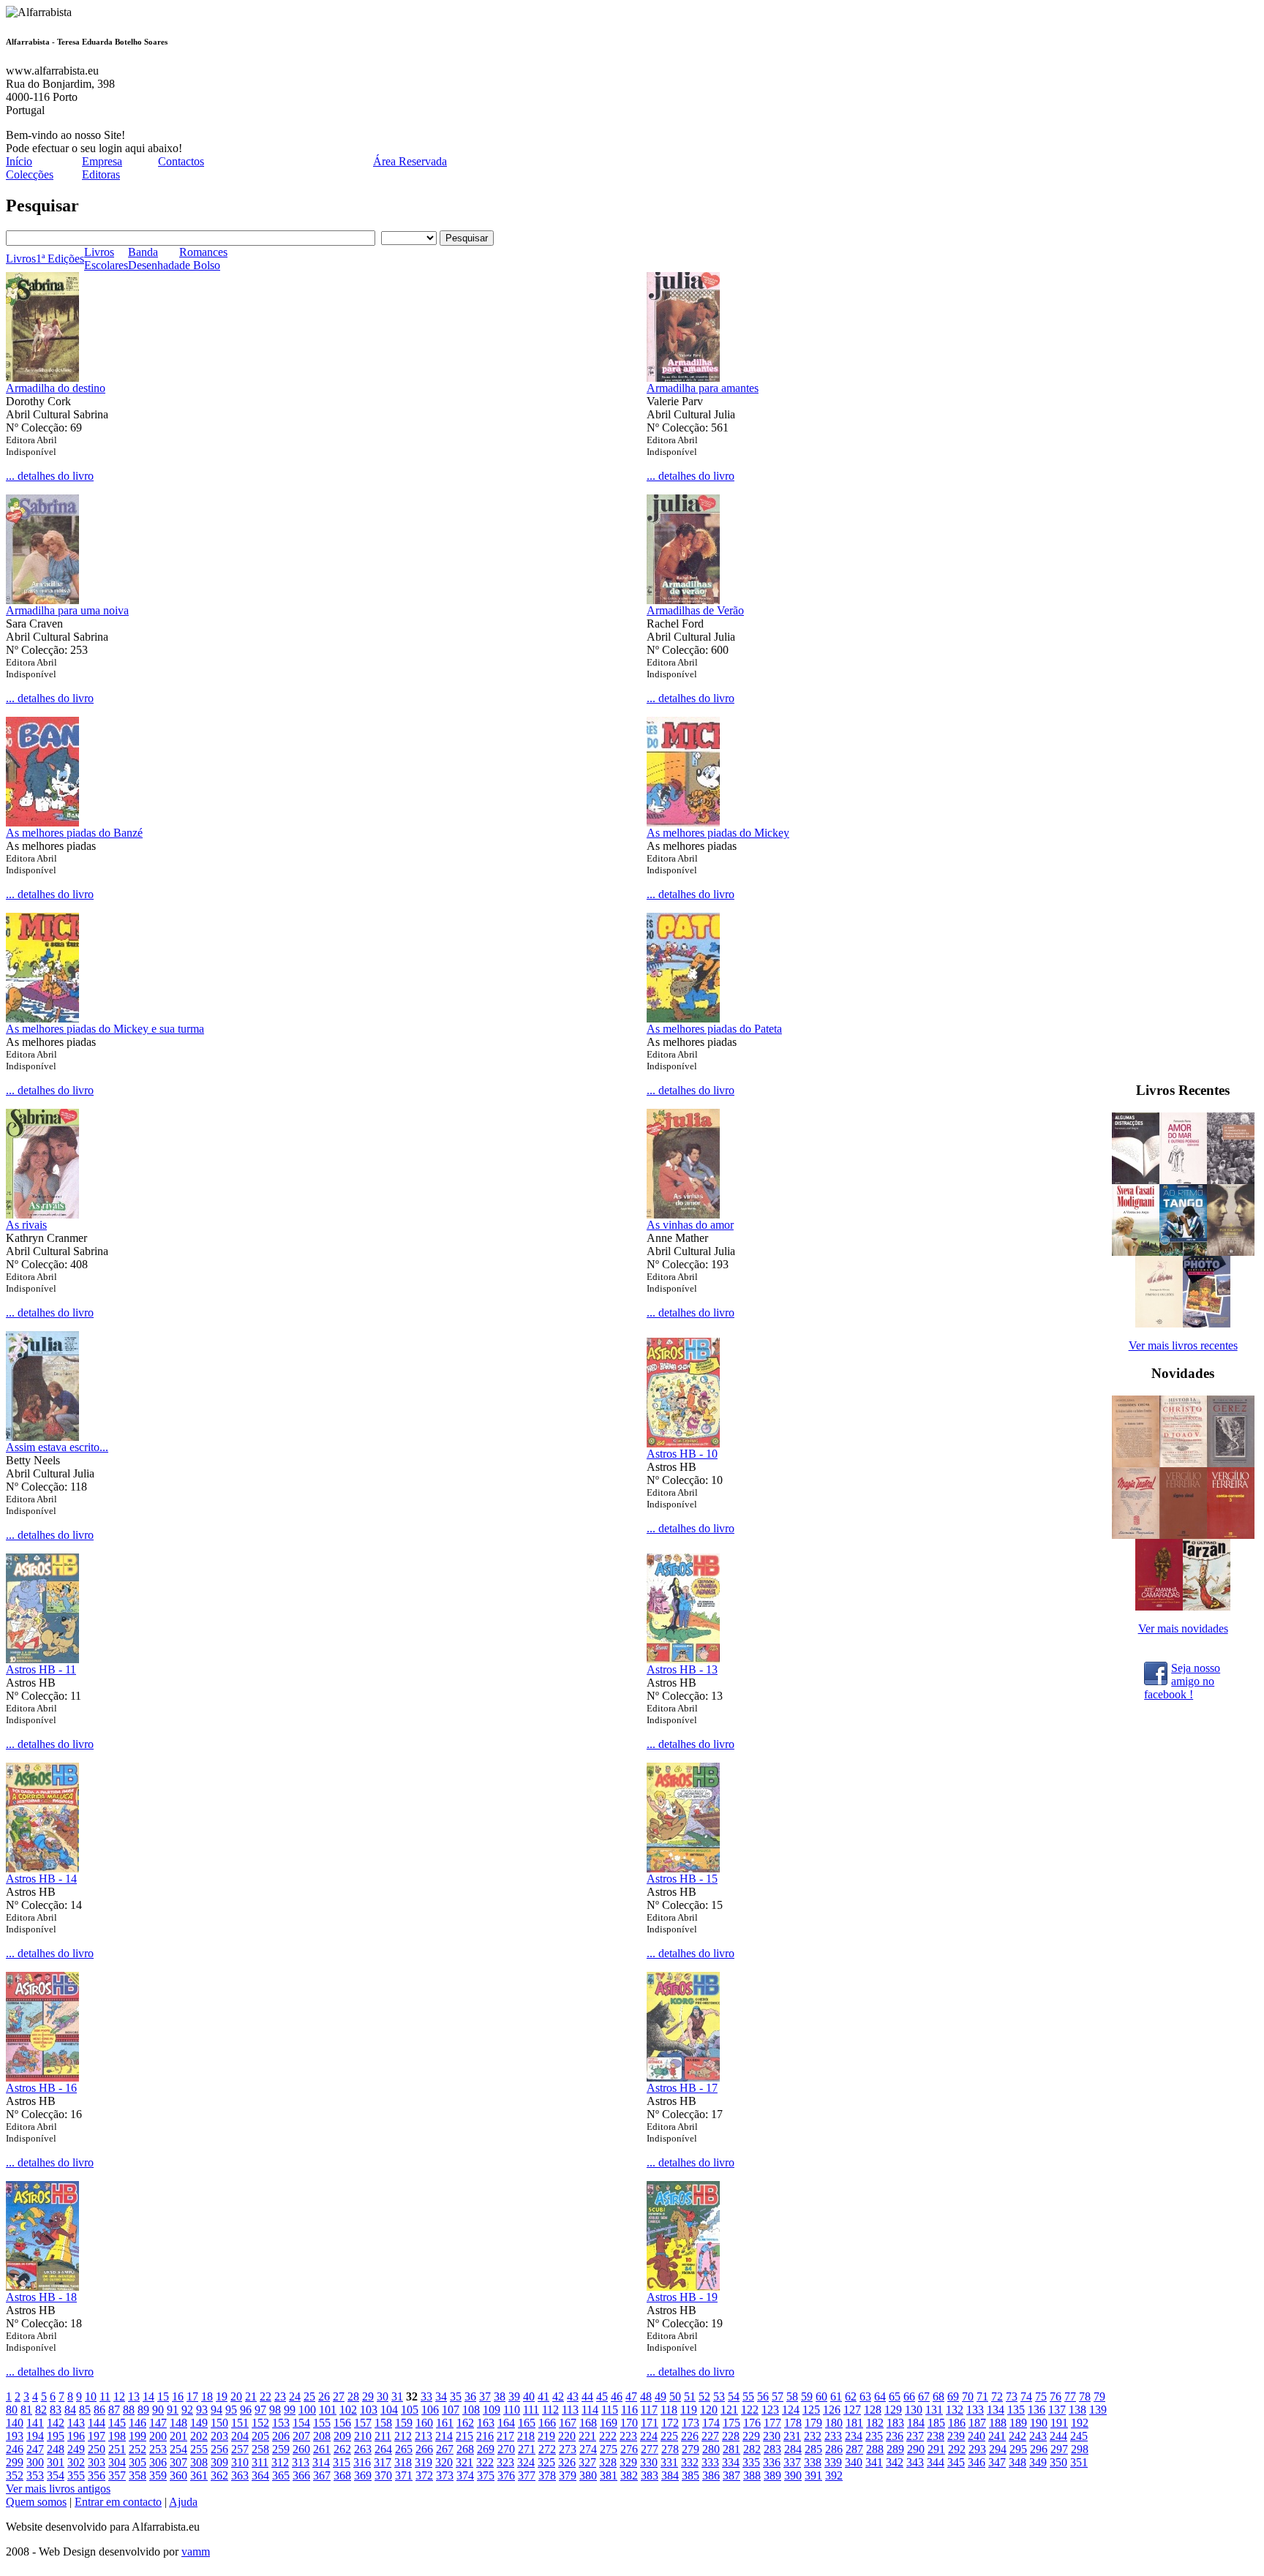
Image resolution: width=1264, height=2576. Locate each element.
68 (938, 2396)
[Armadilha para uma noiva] (42, 600)
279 (691, 2449)
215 (464, 2436)
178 (793, 2423)
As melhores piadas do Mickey (718, 833)
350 (1058, 2462)
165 (527, 2423)
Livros (21, 259)
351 (1079, 2462)
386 (711, 2475)
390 (793, 2475)
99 (290, 2410)
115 (610, 2410)
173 (691, 2423)
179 (813, 2423)
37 (485, 2396)
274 (588, 2449)
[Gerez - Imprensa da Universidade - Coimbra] (1231, 1463)
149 (199, 2423)
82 (41, 2410)
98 (275, 2410)
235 (874, 2436)
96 (246, 2410)
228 (731, 2436)
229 (751, 2436)
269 (486, 2449)
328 (608, 2462)
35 (456, 2396)
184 (916, 2423)
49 (661, 2396)
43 (573, 2396)
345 (956, 2462)
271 (527, 2449)
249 (76, 2449)
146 (138, 2423)
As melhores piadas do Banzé (74, 833)
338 (813, 2462)
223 (628, 2436)
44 (587, 2396)
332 (690, 2462)
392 (834, 2475)
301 (56, 2462)
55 (748, 2396)
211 (383, 2436)
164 (506, 2423)
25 (309, 2396)
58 (792, 2396)
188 (998, 2423)
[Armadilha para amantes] (683, 378)
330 (649, 2462)
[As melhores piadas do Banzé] (42, 822)
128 (873, 2410)
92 (187, 2410)
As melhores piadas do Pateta (714, 1029)
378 (547, 2475)
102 (348, 2410)
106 (430, 2410)
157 (363, 2423)
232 (813, 2436)
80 (12, 2410)
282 (752, 2449)
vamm (196, 2551)
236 (895, 2436)
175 (731, 2423)
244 (1058, 2436)
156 (342, 2423)
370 (383, 2475)
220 (567, 2436)
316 (362, 2462)
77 (1070, 2396)
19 (222, 2396)
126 (832, 2410)
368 (342, 2475)
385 (691, 2475)
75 (1041, 2396)
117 (649, 2410)
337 (792, 2462)
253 (158, 2449)
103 (369, 2410)
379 (568, 2475)
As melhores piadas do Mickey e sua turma (105, 1029)
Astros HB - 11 (41, 1669)
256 (219, 2449)
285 (813, 2449)
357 (117, 2475)
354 (56, 2475)
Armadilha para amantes (703, 388)
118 (669, 2410)
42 (558, 2396)
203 (219, 2436)
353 (35, 2475)
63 (865, 2396)
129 (893, 2410)
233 (833, 2436)
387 (731, 2475)
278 (670, 2449)
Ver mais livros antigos (58, 2489)
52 (704, 2396)
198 (117, 2436)
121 (729, 2410)
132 (955, 2410)
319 (424, 2462)
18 (207, 2396)
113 (570, 2410)
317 (383, 2462)
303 (97, 2462)
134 (996, 2410)
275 (609, 2449)
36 (470, 2396)
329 (628, 2462)
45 (602, 2396)
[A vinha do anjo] (1136, 1252)
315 (342, 2462)
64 (880, 2396)
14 (148, 2396)
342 (895, 2462)
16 (178, 2396)
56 (763, 2396)
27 (339, 2396)
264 (383, 2449)
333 (710, 2462)
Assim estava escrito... (57, 1447)
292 (957, 2449)
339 (833, 2462)
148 (178, 2423)
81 (26, 2410)
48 (646, 2396)
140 (15, 2423)
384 (670, 2475)
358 (138, 2475)
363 (240, 2475)
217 (505, 2436)
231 (792, 2436)
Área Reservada (410, 161)
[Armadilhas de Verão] (683, 600)
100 (307, 2410)
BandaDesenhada (154, 259)
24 (295, 2396)
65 (895, 2396)
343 (915, 2462)
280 (711, 2449)
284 (793, 2449)
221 (587, 2436)
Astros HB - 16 (41, 2088)
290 (916, 2449)
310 (240, 2462)
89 (143, 2410)
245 (1079, 2436)
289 (895, 2449)
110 (512, 2410)
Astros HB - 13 (682, 1669)
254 (178, 2449)
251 (117, 2449)
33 (426, 2396)
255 (199, 2449)
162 (465, 2423)
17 (192, 2396)
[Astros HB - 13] (683, 1659)
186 (957, 2423)
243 (1038, 2436)
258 (260, 2449)
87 (114, 2410)
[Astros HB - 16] (42, 2078)
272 (547, 2449)
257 (240, 2449)
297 (1059, 2449)
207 (301, 2436)
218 (526, 2436)
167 (568, 2423)
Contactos (181, 161)
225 (669, 2436)
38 (500, 2396)
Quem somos (36, 2502)
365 (281, 2475)
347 (997, 2462)
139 (1098, 2410)
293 (977, 2449)
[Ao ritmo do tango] (1183, 1252)
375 (486, 2475)
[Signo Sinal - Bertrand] (1183, 1535)
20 (236, 2396)
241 (997, 2436)
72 (997, 2396)
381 (609, 2475)
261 (322, 2449)
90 (158, 2410)
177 (772, 2423)
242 (1017, 2436)
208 (322, 2436)
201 (178, 2436)
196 (76, 2436)
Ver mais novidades (1183, 1628)
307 (178, 2462)
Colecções (30, 174)
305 (138, 2462)
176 (752, 2423)
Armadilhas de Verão (695, 610)
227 (710, 2436)
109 (492, 2410)
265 (404, 2449)
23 (280, 2396)
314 (321, 2462)
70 (968, 2396)
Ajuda (183, 2502)
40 (529, 2396)
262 (342, 2449)
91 (173, 2410)
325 (546, 2462)
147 (158, 2423)
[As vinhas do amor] (683, 1214)
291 (936, 2449)
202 (199, 2436)
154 (301, 2423)
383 (650, 2475)
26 (324, 2396)
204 (240, 2436)
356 (97, 2475)
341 (874, 2462)
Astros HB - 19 (682, 2297)
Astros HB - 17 (682, 2088)
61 (836, 2396)
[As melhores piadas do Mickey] (683, 822)
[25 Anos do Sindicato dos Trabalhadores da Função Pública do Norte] (1231, 1180)
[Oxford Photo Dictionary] (1207, 1323)
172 (670, 2423)
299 (15, 2462)
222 (608, 2436)
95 (231, 2410)
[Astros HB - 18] (42, 2287)
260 (301, 2449)
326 (567, 2462)
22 (266, 2396)
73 (1012, 2396)
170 (629, 2423)
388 (752, 2475)
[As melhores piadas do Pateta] (683, 1018)
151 (240, 2423)
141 (35, 2423)
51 (690, 2396)
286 (834, 2449)
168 (588, 2423)
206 (281, 2436)
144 (97, 2423)
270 (506, 2449)
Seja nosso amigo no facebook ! (1182, 1680)
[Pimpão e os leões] (1159, 1323)
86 (99, 2410)
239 (956, 2436)
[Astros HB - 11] (42, 1659)
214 (444, 2436)
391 (813, 2475)
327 (587, 2462)
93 (202, 2410)
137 (1057, 2410)
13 (134, 2396)
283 (772, 2449)
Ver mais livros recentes (1183, 1345)
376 (506, 2475)
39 (514, 2396)
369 (363, 2475)
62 (851, 2396)
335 (751, 2462)
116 (629, 2410)
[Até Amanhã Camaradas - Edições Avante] (1159, 1607)
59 (807, 2396)
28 (353, 2396)
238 (936, 2436)
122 (750, 2410)
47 (631, 2396)
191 (1059, 2423)
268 (465, 2449)
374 (465, 2475)
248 (56, 2449)
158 (383, 2423)
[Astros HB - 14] (42, 1868)
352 (15, 2475)
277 (650, 2449)
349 (1038, 2462)
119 (689, 2410)
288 (875, 2449)
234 (854, 2436)
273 (568, 2449)
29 (368, 2396)
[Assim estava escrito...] (42, 1437)
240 (977, 2436)
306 (158, 2462)
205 (260, 2436)
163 (486, 2423)
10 (91, 2396)
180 (834, 2423)
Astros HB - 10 (682, 1454)
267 (445, 2449)
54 (734, 2396)
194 (35, 2436)
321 (464, 2462)
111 (531, 2410)
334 (731, 2462)
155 (322, 2423)
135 (1016, 2410)
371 (404, 2475)
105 (410, 2410)
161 (445, 2423)
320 (444, 2462)
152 (260, 2423)
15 (163, 2396)
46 (617, 2396)
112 (550, 2410)
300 (35, 2462)
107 (451, 2410)
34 (441, 2396)
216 (485, 2436)
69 (953, 2396)
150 (219, 2423)
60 (821, 2396)
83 (56, 2410)
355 (76, 2475)
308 (199, 2462)
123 (770, 2410)
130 (914, 2410)
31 (397, 2396)
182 (875, 2423)
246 (15, 2449)
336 (772, 2462)
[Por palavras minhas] (1231, 1252)
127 (852, 2410)
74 (1026, 2396)
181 (854, 2423)
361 (199, 2475)
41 (543, 2396)
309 (219, 2462)
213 (424, 2436)
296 (1039, 2449)
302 (76, 2462)
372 (424, 2475)
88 (129, 2410)
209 (342, 2436)
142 (56, 2423)
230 (772, 2436)
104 (389, 2410)
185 (936, 2423)
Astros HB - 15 (682, 1879)
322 (485, 2462)
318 (403, 2462)
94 (217, 2410)
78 (1085, 2396)
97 (260, 2410)
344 (936, 2462)
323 (505, 2462)
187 (977, 2423)
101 (328, 2410)
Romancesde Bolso (203, 259)
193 (15, 2436)
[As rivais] (42, 1214)
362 (219, 2475)
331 (669, 2462)
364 (260, 2475)
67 (924, 2396)
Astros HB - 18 (41, 2297)
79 (1099, 2396)
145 (117, 2423)
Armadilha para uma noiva (67, 610)
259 (281, 2449)
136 (1037, 2410)
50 (675, 2396)
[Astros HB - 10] (683, 1443)
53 (719, 2396)
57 (778, 2396)
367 (322, 2475)
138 (1077, 2410)
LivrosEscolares (106, 259)
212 (403, 2436)
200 (158, 2436)
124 (791, 2410)
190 (1039, 2423)
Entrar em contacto (118, 2502)
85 (85, 2410)
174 (711, 2423)
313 (301, 2462)
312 (280, 2462)
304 (117, 2462)
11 (105, 2396)
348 (1017, 2462)
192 (1080, 2423)
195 (56, 2436)
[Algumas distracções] (1136, 1180)
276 (629, 2449)
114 (590, 2410)
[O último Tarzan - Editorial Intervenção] (1207, 1607)
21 (251, 2396)
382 (629, 2475)
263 (363, 2449)
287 (854, 2449)
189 (1018, 2423)
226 (690, 2436)
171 (650, 2423)
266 (424, 2449)
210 (363, 2436)
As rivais (26, 1225)
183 (895, 2423)
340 (854, 2462)
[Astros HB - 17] (683, 2078)
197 (97, 2436)
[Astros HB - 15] (683, 1868)
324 (526, 2462)
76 (1056, 2396)
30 (383, 2396)
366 (301, 2475)
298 (1080, 2449)
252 (138, 2449)
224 (649, 2436)
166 (547, 2423)
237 (915, 2436)
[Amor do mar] (1183, 1180)
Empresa (102, 161)
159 (404, 2423)
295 (1018, 2449)
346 (977, 2462)
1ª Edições (60, 259)
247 (35, 2449)
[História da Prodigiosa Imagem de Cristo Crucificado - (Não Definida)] (1183, 1463)
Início (19, 161)
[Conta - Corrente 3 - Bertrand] (1231, 1535)
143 (76, 2423)
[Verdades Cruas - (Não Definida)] (1136, 1463)
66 (909, 2396)
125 (811, 2410)
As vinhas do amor (690, 1225)
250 (97, 2449)
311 (260, 2462)
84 (70, 2410)
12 (119, 2396)
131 (934, 2410)
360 (178, 2475)
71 (982, 2396)
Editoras (101, 174)
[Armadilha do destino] (42, 378)
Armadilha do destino (56, 388)
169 (609, 2423)
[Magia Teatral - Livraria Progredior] (1136, 1535)
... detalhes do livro (50, 476)
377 (527, 2475)
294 (998, 2449)
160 (424, 2423)
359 (158, 2475)
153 (281, 2423)
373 (445, 2475)
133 (975, 2410)
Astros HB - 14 (41, 1879)
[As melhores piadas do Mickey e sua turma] (42, 1018)
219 (546, 2436)
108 (471, 2410)
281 (731, 2449)
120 (709, 2410)
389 (772, 2475)
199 (138, 2436)
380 (588, 2475)
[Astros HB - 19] (683, 2287)
